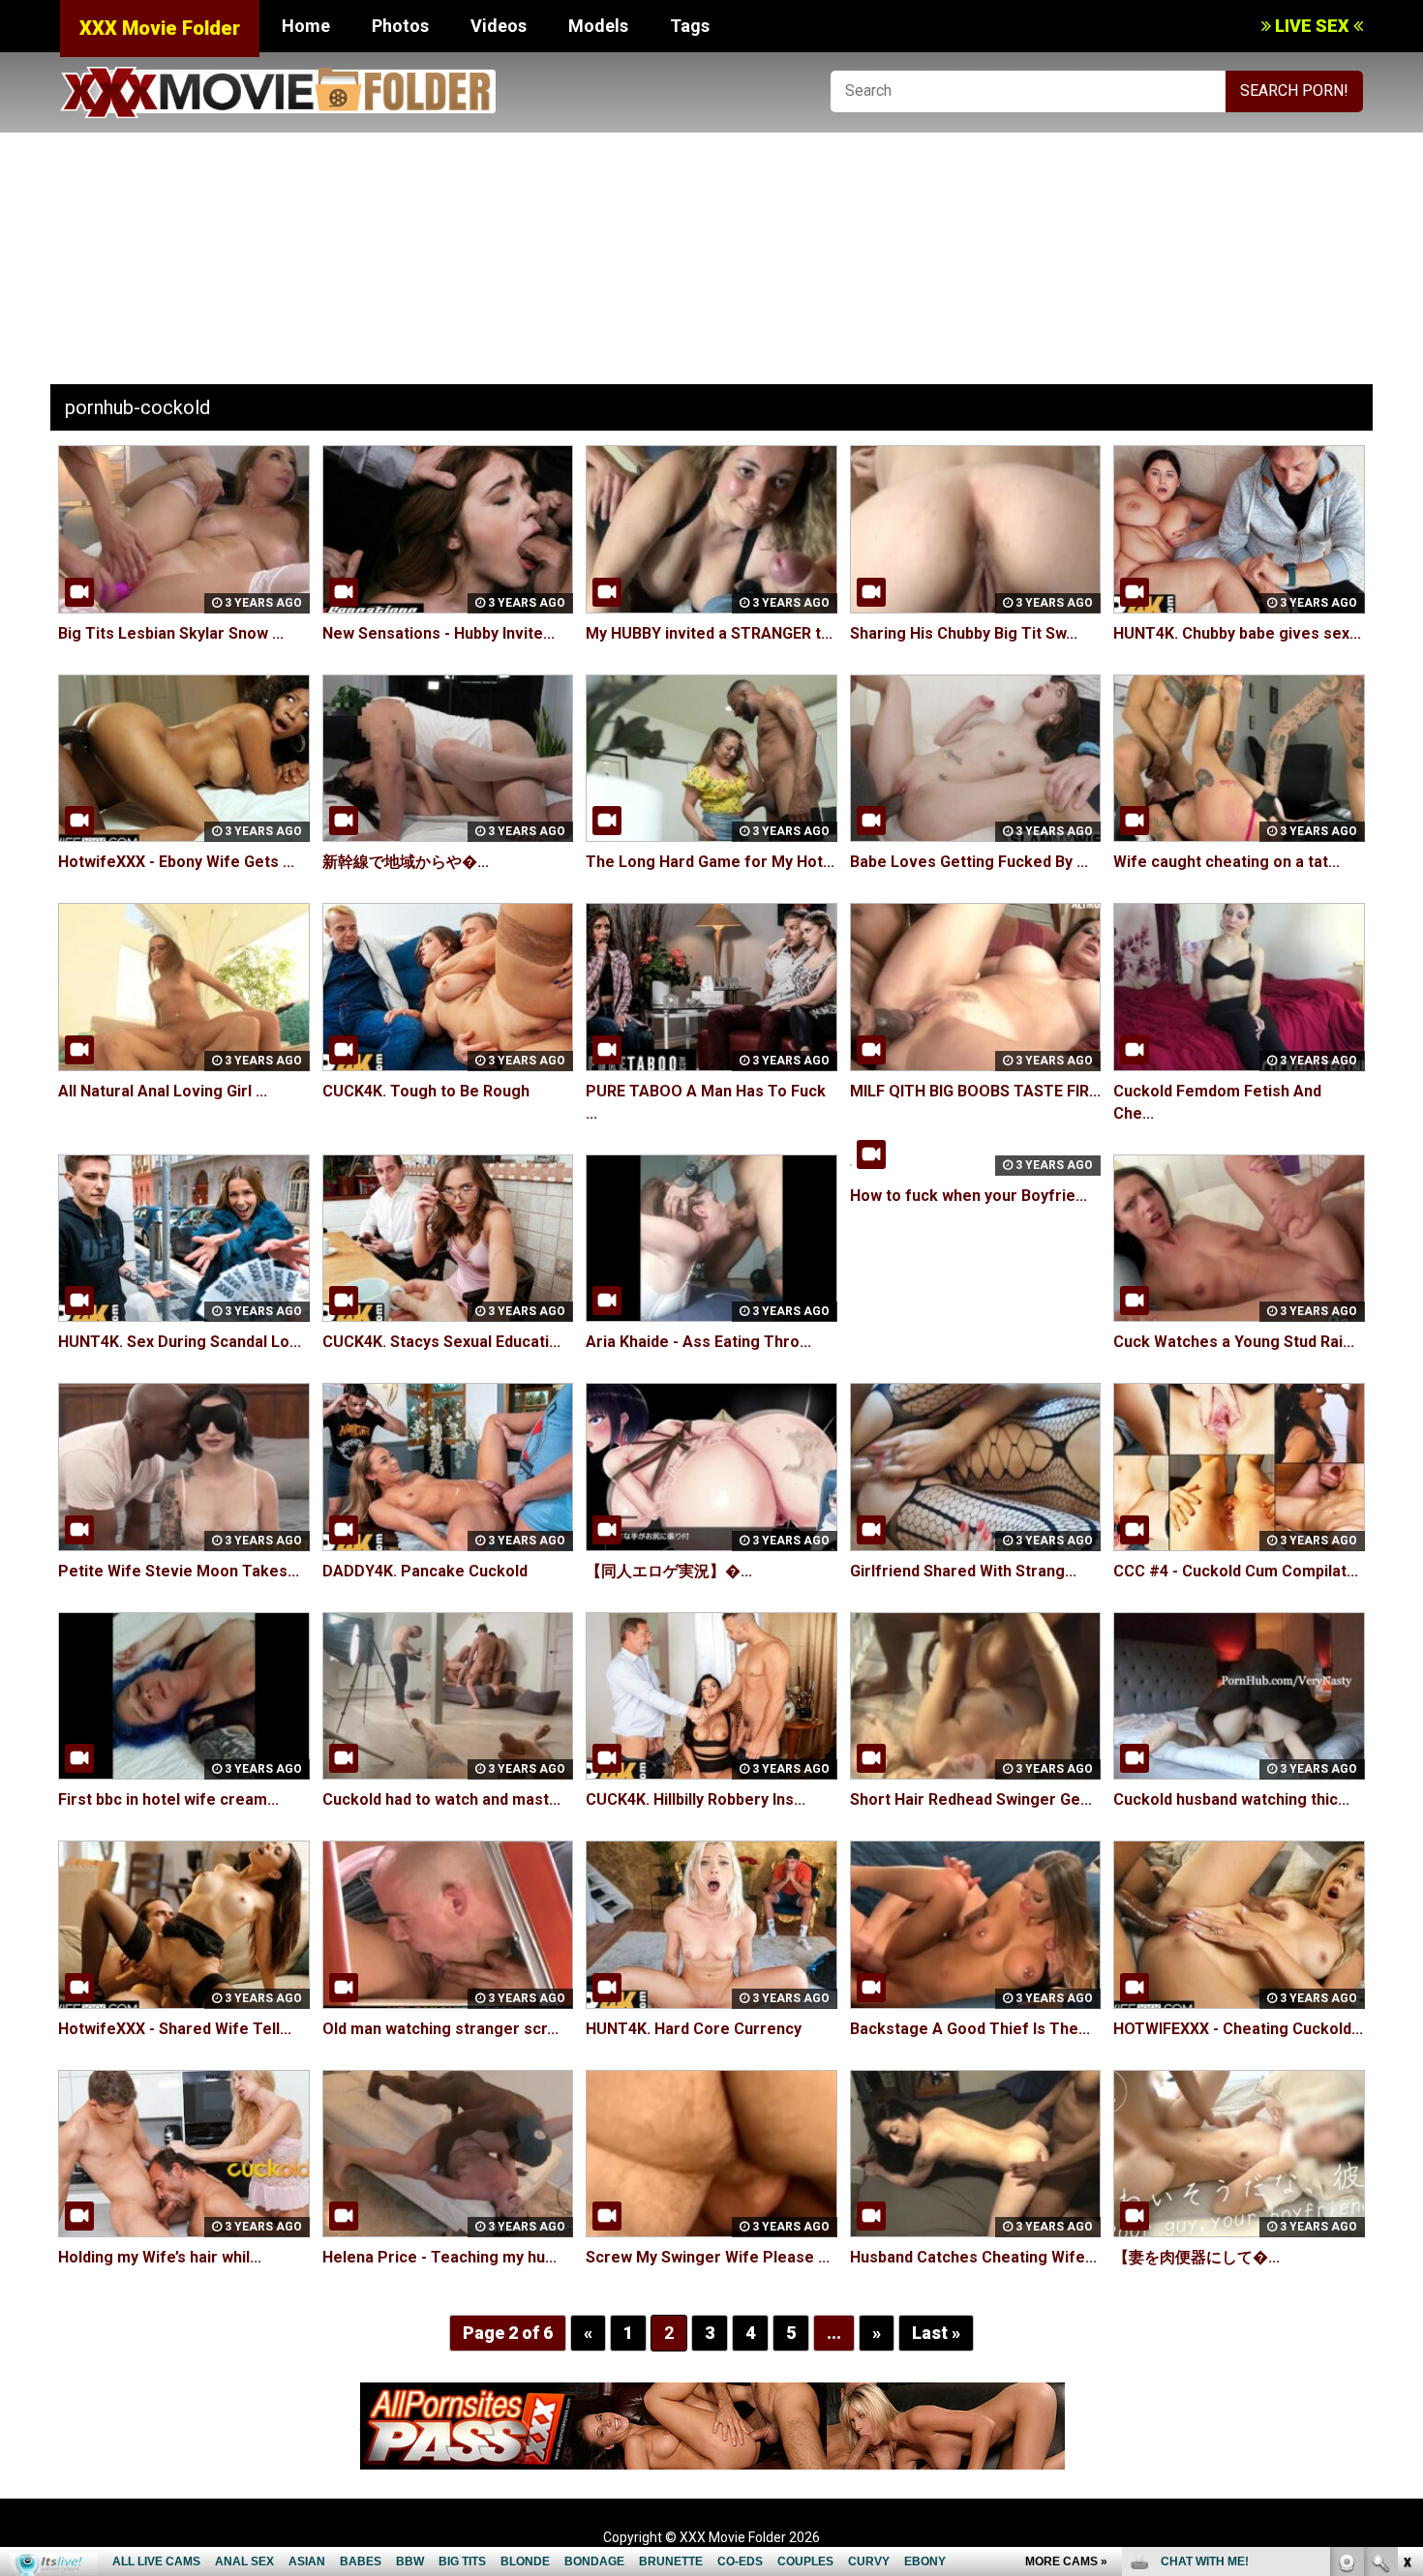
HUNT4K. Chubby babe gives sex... (1237, 633)
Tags (690, 26)
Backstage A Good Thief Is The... (970, 2029)
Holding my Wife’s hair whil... (160, 2257)
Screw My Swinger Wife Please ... (708, 2257)
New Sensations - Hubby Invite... (439, 633)
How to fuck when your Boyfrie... (969, 1196)
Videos (499, 26)
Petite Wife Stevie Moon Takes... (179, 1571)
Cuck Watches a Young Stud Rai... (1234, 1342)
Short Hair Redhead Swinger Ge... (971, 1799)
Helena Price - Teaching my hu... (439, 2257)
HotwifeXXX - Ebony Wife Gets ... (176, 862)
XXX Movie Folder (160, 28)
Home (306, 26)
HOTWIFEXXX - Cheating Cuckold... (1238, 2029)
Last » (936, 2333)
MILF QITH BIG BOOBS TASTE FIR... (975, 1091)
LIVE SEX (1312, 26)
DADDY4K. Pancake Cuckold (425, 1571)
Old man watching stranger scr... (440, 2029)
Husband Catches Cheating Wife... (973, 2257)
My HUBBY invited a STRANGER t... (709, 633)
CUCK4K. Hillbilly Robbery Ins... (696, 1799)
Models (598, 26)
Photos (400, 26)
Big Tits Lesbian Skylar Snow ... (171, 633)
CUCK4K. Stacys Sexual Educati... (441, 1342)
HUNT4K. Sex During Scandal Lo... (180, 1342)
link (1406, 2274)
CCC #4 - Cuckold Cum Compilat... (1236, 1571)
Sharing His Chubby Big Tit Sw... (964, 633)
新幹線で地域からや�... (406, 862)
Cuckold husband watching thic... (1231, 1799)
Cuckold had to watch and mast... (441, 1799)
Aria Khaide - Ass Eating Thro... (698, 1342)
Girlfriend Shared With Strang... (963, 1571)
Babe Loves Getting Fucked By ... (969, 862)
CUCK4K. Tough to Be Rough (426, 1091)
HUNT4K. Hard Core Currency (694, 2029)
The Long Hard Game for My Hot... (710, 862)
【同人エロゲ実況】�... (669, 1571)
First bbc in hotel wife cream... (168, 1799)
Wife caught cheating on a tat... (1226, 862)
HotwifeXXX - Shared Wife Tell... (175, 2029)
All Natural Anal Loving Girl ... (163, 1091)
